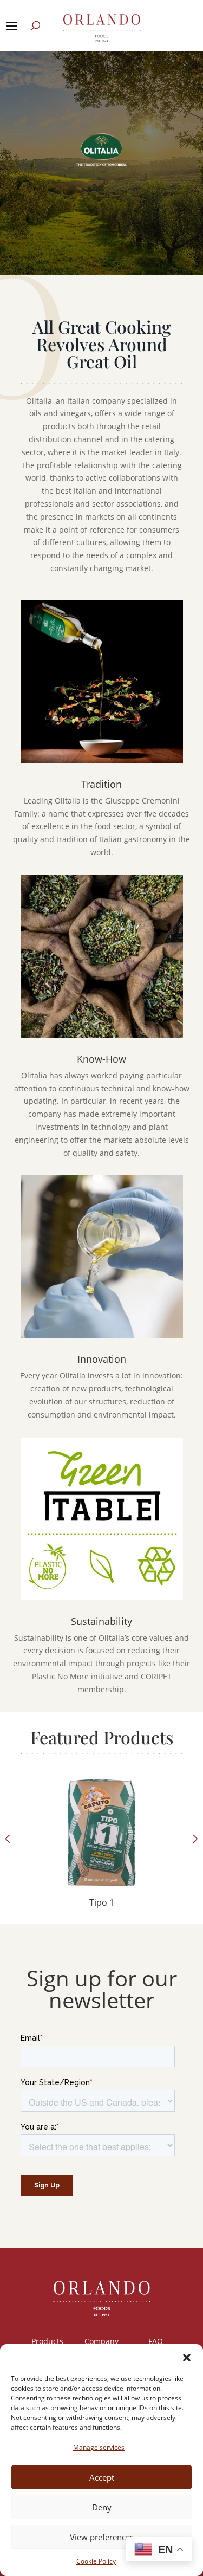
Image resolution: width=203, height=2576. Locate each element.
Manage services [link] (99, 2447)
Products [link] (47, 2341)
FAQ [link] (156, 2341)
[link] (102, 1851)
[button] (187, 2358)
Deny (102, 2507)
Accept (102, 2477)
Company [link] (101, 2341)
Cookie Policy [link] (96, 2561)
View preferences (102, 2537)
